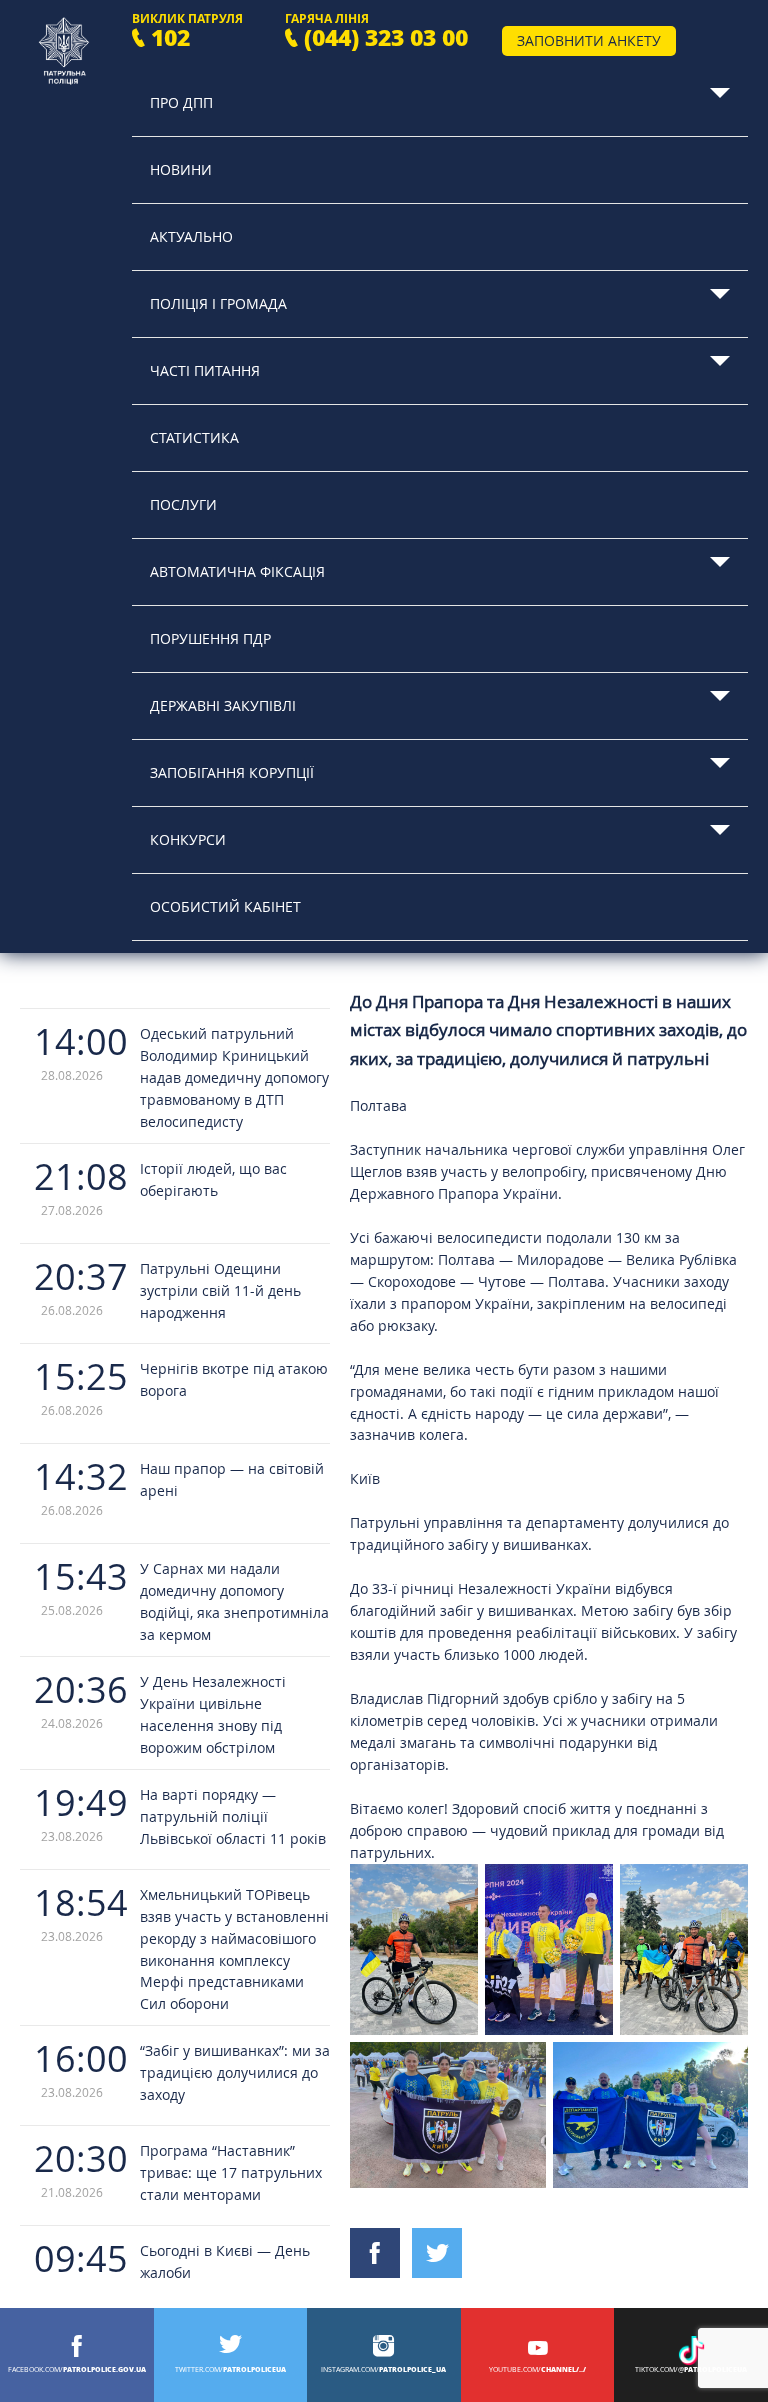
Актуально (191, 236)
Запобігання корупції (232, 772)
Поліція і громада (218, 303)
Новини (181, 169)
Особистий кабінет (225, 906)
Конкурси (188, 839)
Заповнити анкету (589, 40)
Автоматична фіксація (237, 571)
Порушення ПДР (210, 638)
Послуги (183, 504)
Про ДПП (181, 102)
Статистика (194, 437)
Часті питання (205, 370)
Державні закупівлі (223, 705)
